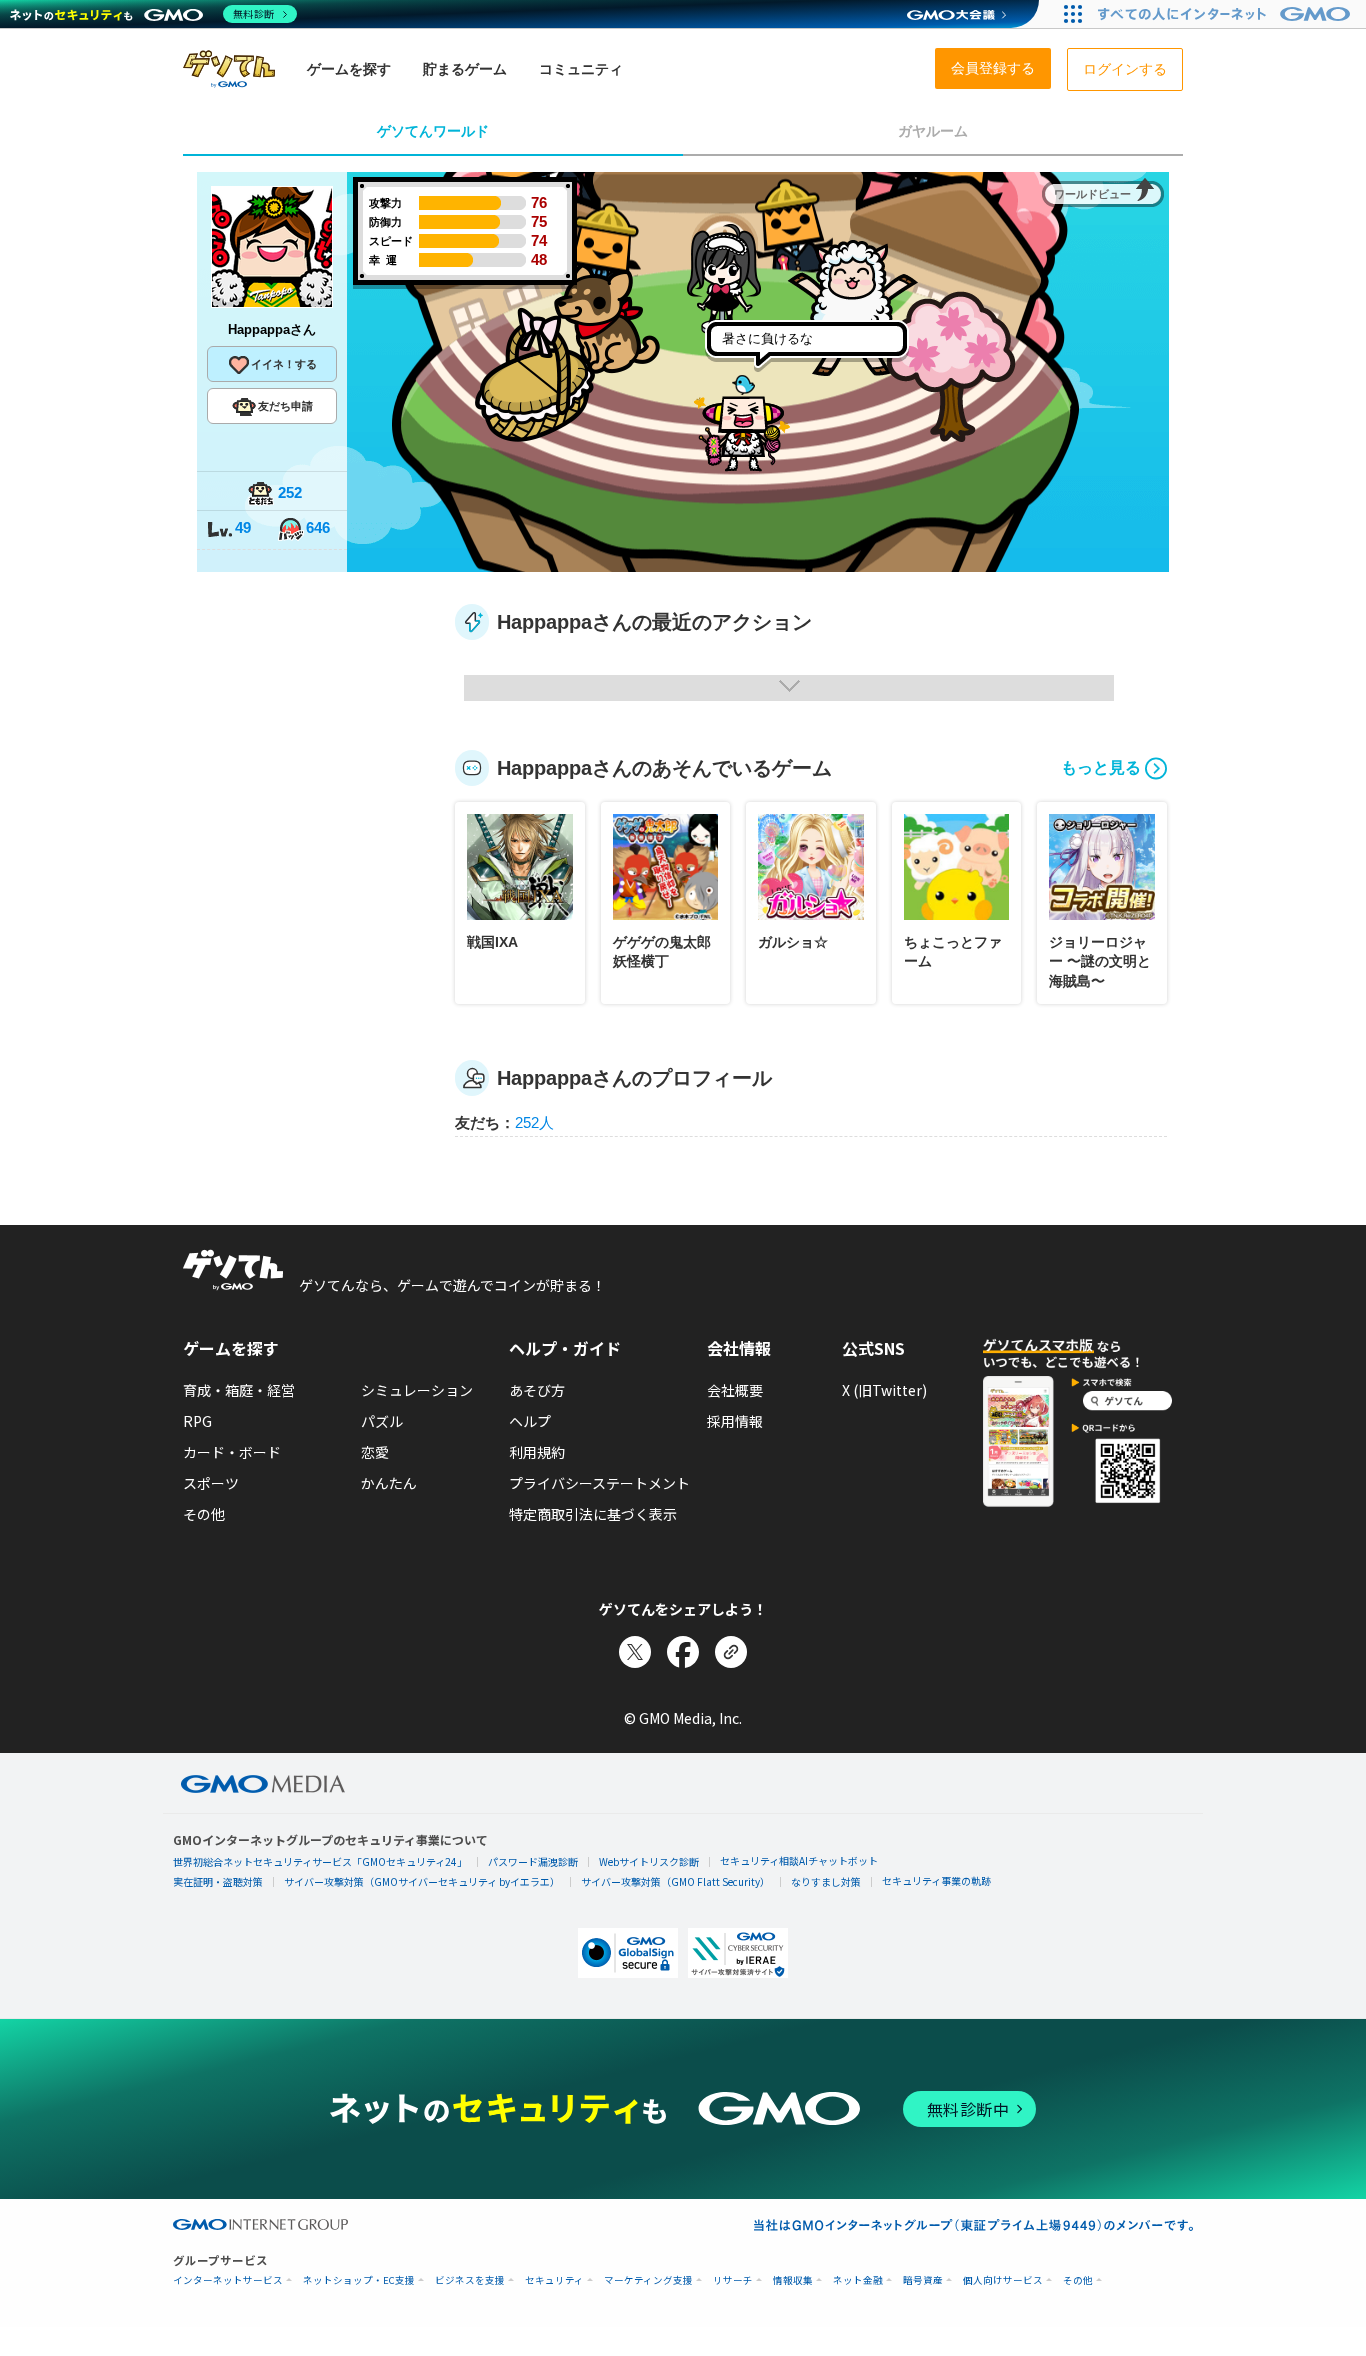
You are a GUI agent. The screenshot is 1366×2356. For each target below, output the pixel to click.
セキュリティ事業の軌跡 (936, 1880)
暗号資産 (923, 2280)
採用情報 (735, 1421)
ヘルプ (530, 1421)
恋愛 (375, 1452)
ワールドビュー (1092, 194)
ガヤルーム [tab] (933, 131)
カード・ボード (232, 1452)
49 (243, 527)
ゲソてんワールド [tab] (433, 131)
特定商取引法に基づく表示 (593, 1514)
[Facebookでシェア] (683, 1652)
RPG (197, 1421)
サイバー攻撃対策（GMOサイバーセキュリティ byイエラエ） (422, 1881)
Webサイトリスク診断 (649, 1861)
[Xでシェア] (635, 1652)
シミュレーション (417, 1390)
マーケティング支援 (648, 2280)
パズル (382, 1421)
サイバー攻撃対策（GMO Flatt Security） (675, 1881)
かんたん (389, 1483)
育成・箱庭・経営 (239, 1390)
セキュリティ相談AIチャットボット (799, 1860)
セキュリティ (554, 2280)
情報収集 (793, 2280)
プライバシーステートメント (599, 1483)
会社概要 (735, 1390)
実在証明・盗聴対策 (218, 1881)
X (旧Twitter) (884, 1390)
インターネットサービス (228, 2280)
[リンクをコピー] (731, 1652)
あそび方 (537, 1390)
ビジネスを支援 (470, 2280)
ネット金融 (858, 2280)
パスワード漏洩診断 (533, 1861)
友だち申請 (285, 406)
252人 (534, 1122)
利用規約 (537, 1452)
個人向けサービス (1003, 2280)
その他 (204, 1514)
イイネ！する (284, 364)
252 (290, 492)
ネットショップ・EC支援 (359, 2280)
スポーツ (211, 1483)
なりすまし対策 (826, 1881)
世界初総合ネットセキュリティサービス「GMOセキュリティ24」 (320, 1861)
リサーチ (733, 2280)
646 (318, 527)
